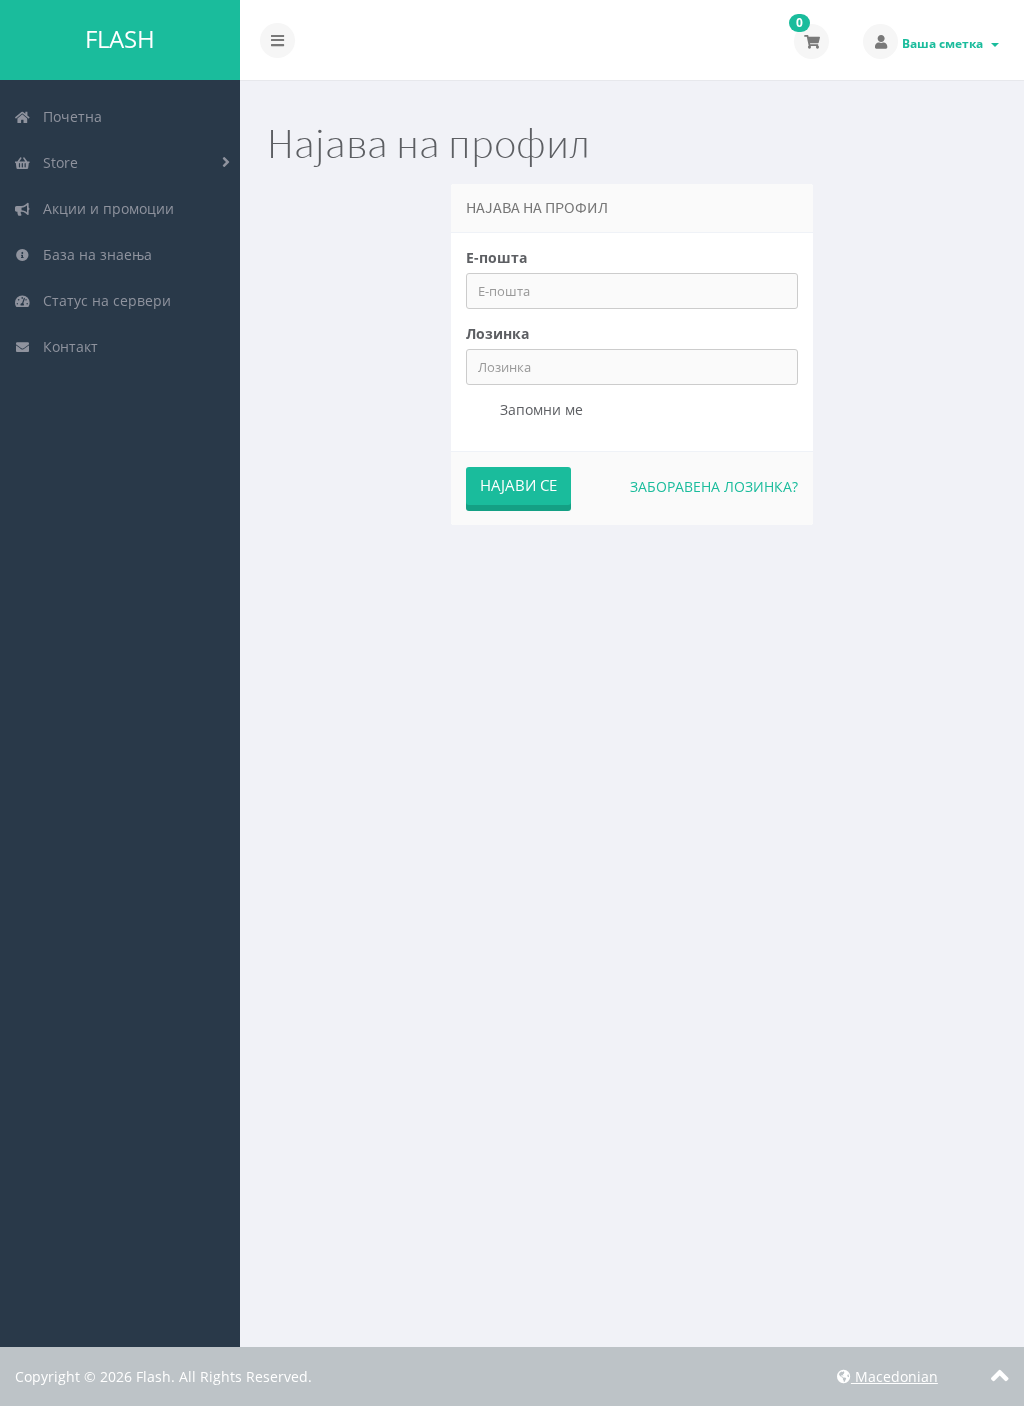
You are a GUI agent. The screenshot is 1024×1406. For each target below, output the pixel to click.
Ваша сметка (945, 43)
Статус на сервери (103, 300)
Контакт (66, 346)
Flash (120, 39)
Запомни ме (539, 409)
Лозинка (497, 333)
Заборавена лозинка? (714, 486)
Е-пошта (496, 257)
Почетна (68, 116)
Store (56, 162)
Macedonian (894, 1376)
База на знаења (93, 254)
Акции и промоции (104, 208)
